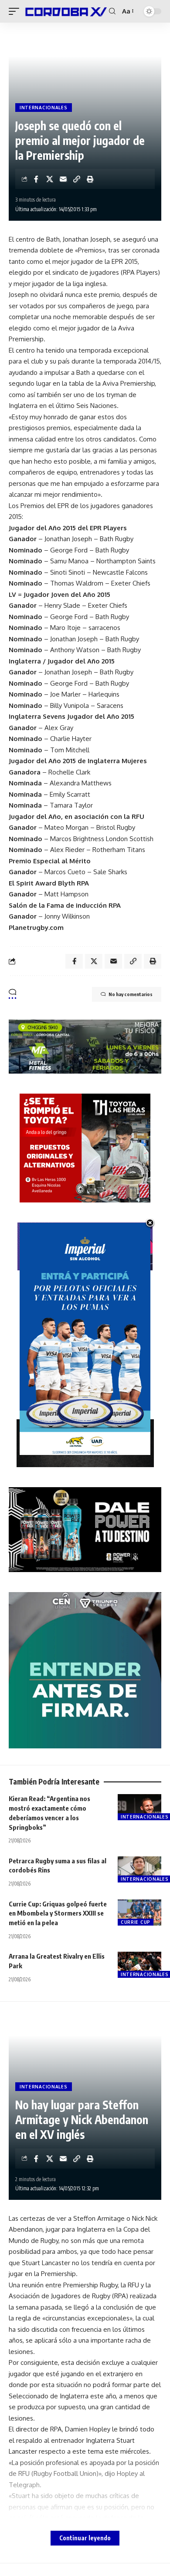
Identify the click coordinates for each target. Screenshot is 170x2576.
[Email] (63, 179)
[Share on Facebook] (36, 179)
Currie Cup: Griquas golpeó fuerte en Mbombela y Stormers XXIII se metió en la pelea (58, 1913)
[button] (16, 11)
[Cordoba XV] (65, 11)
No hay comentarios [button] (131, 994)
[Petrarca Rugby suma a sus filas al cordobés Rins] (139, 1869)
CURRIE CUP (136, 1922)
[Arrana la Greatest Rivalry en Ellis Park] (139, 1965)
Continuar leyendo (85, 2538)
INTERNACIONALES (44, 108)
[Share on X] (50, 179)
